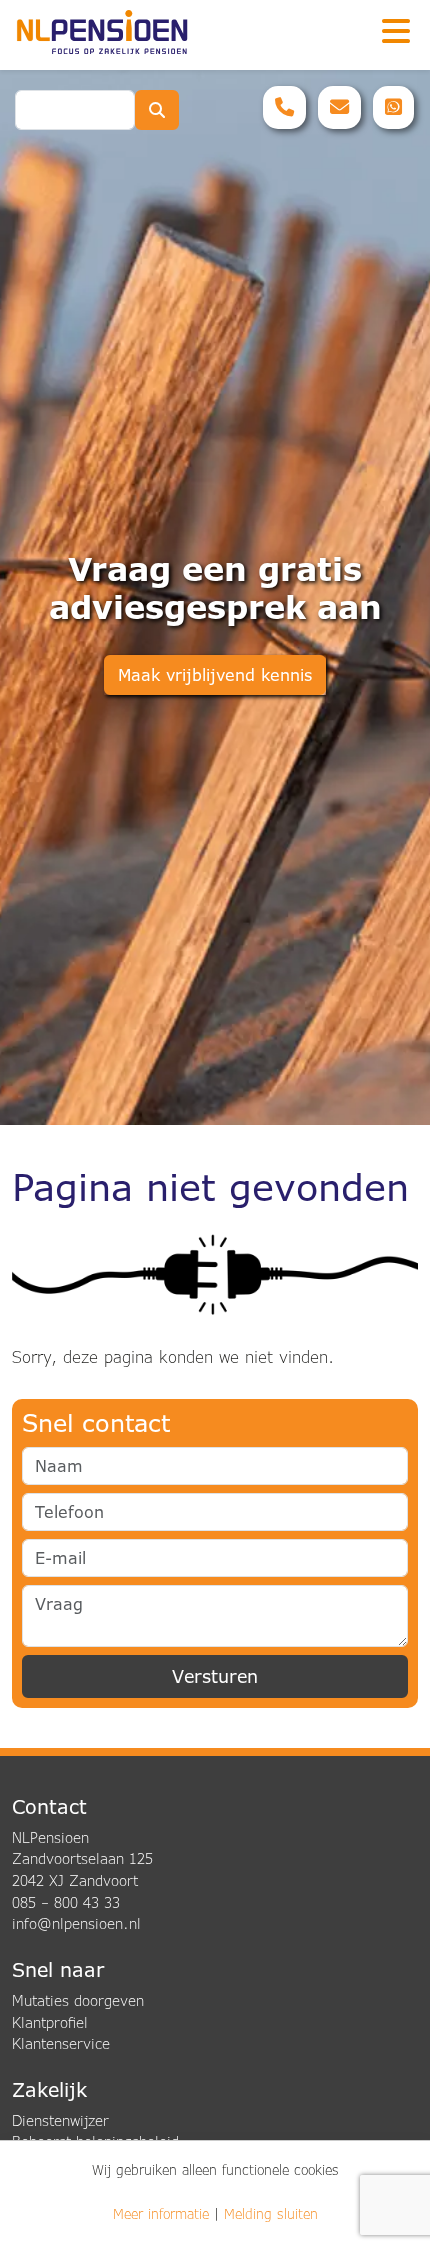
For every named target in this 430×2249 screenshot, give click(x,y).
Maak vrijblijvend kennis (215, 675)
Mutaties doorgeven (78, 2000)
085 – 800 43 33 (66, 1902)
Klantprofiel (50, 2022)
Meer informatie (161, 2214)
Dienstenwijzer (60, 2120)
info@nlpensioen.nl (76, 1923)
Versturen (215, 1676)
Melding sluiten (271, 2214)
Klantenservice (61, 2043)
